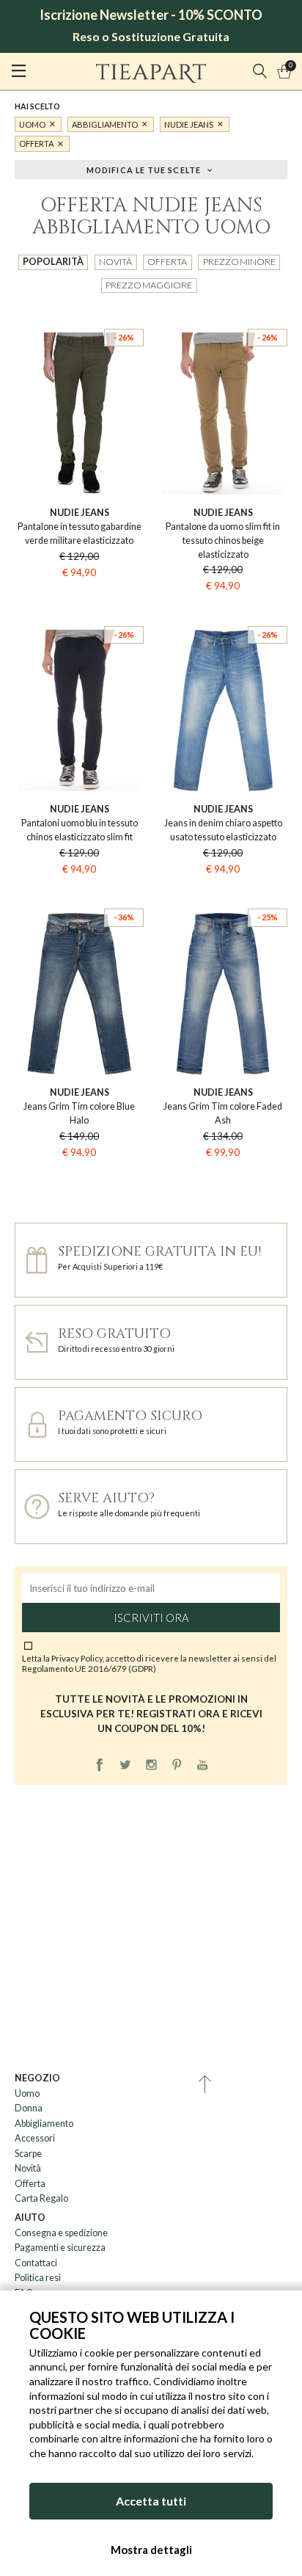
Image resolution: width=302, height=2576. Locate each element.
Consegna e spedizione (61, 2233)
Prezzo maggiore (149, 285)
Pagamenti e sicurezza (60, 2248)
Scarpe (28, 2154)
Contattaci (36, 2263)
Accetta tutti (151, 2501)
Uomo (32, 124)
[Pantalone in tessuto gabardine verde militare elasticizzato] (79, 317)
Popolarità (53, 262)
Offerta (36, 143)
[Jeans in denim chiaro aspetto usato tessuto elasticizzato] (223, 614)
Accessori (35, 2138)
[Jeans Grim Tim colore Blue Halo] (79, 897)
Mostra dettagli (151, 2550)
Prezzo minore (239, 262)
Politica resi (38, 2278)
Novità (115, 262)
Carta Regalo (41, 2198)
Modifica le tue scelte (144, 169)
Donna (29, 2108)
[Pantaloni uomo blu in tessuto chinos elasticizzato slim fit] (79, 614)
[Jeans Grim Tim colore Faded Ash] (223, 897)
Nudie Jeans (189, 124)
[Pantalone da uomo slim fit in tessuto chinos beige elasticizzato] (223, 317)
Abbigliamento (105, 124)
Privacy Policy (77, 1658)
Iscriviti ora (151, 1618)
